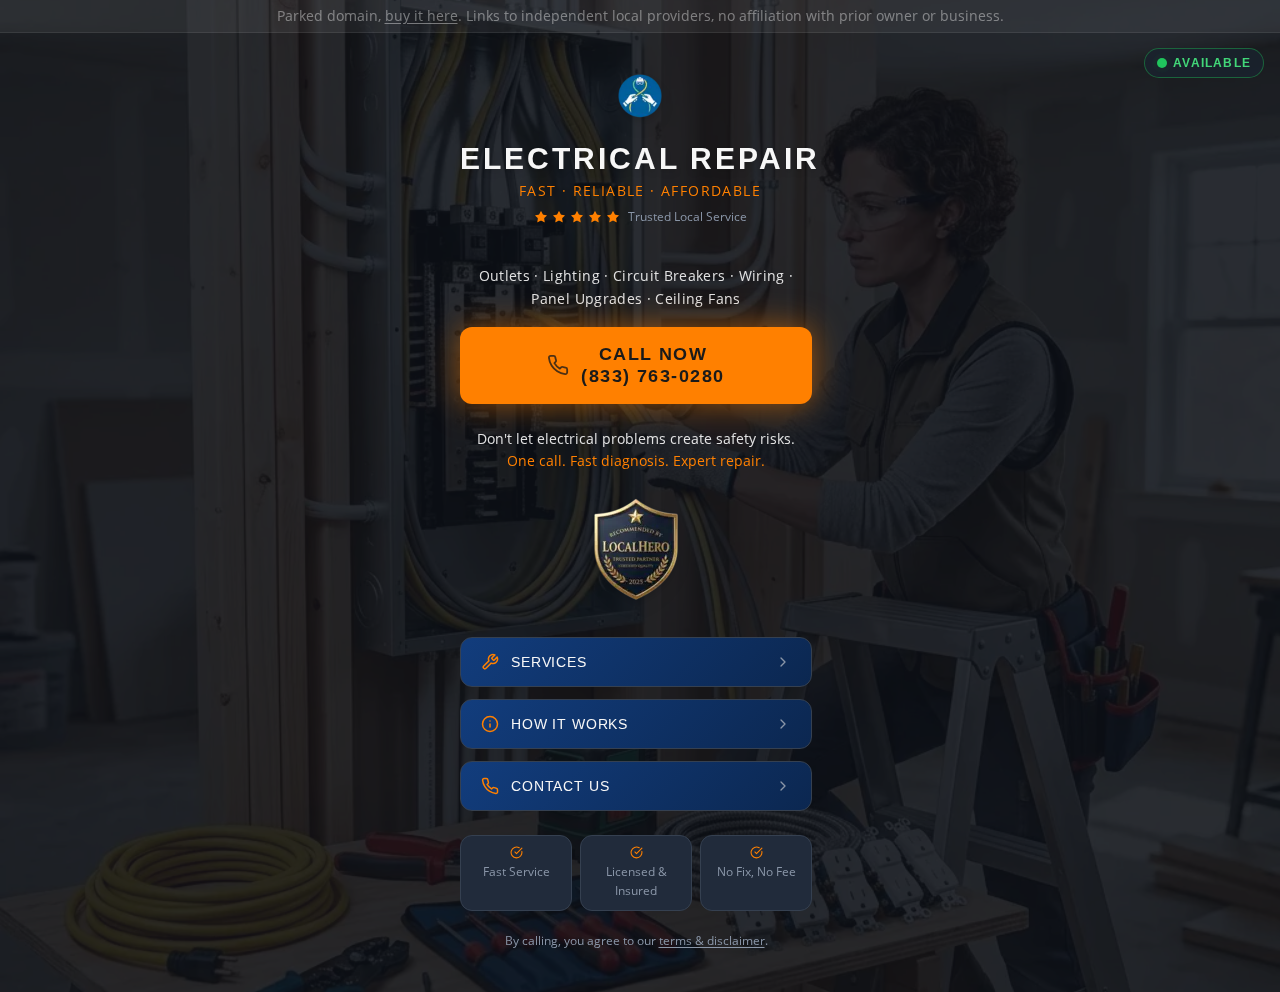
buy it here (421, 15)
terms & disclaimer (712, 940)
